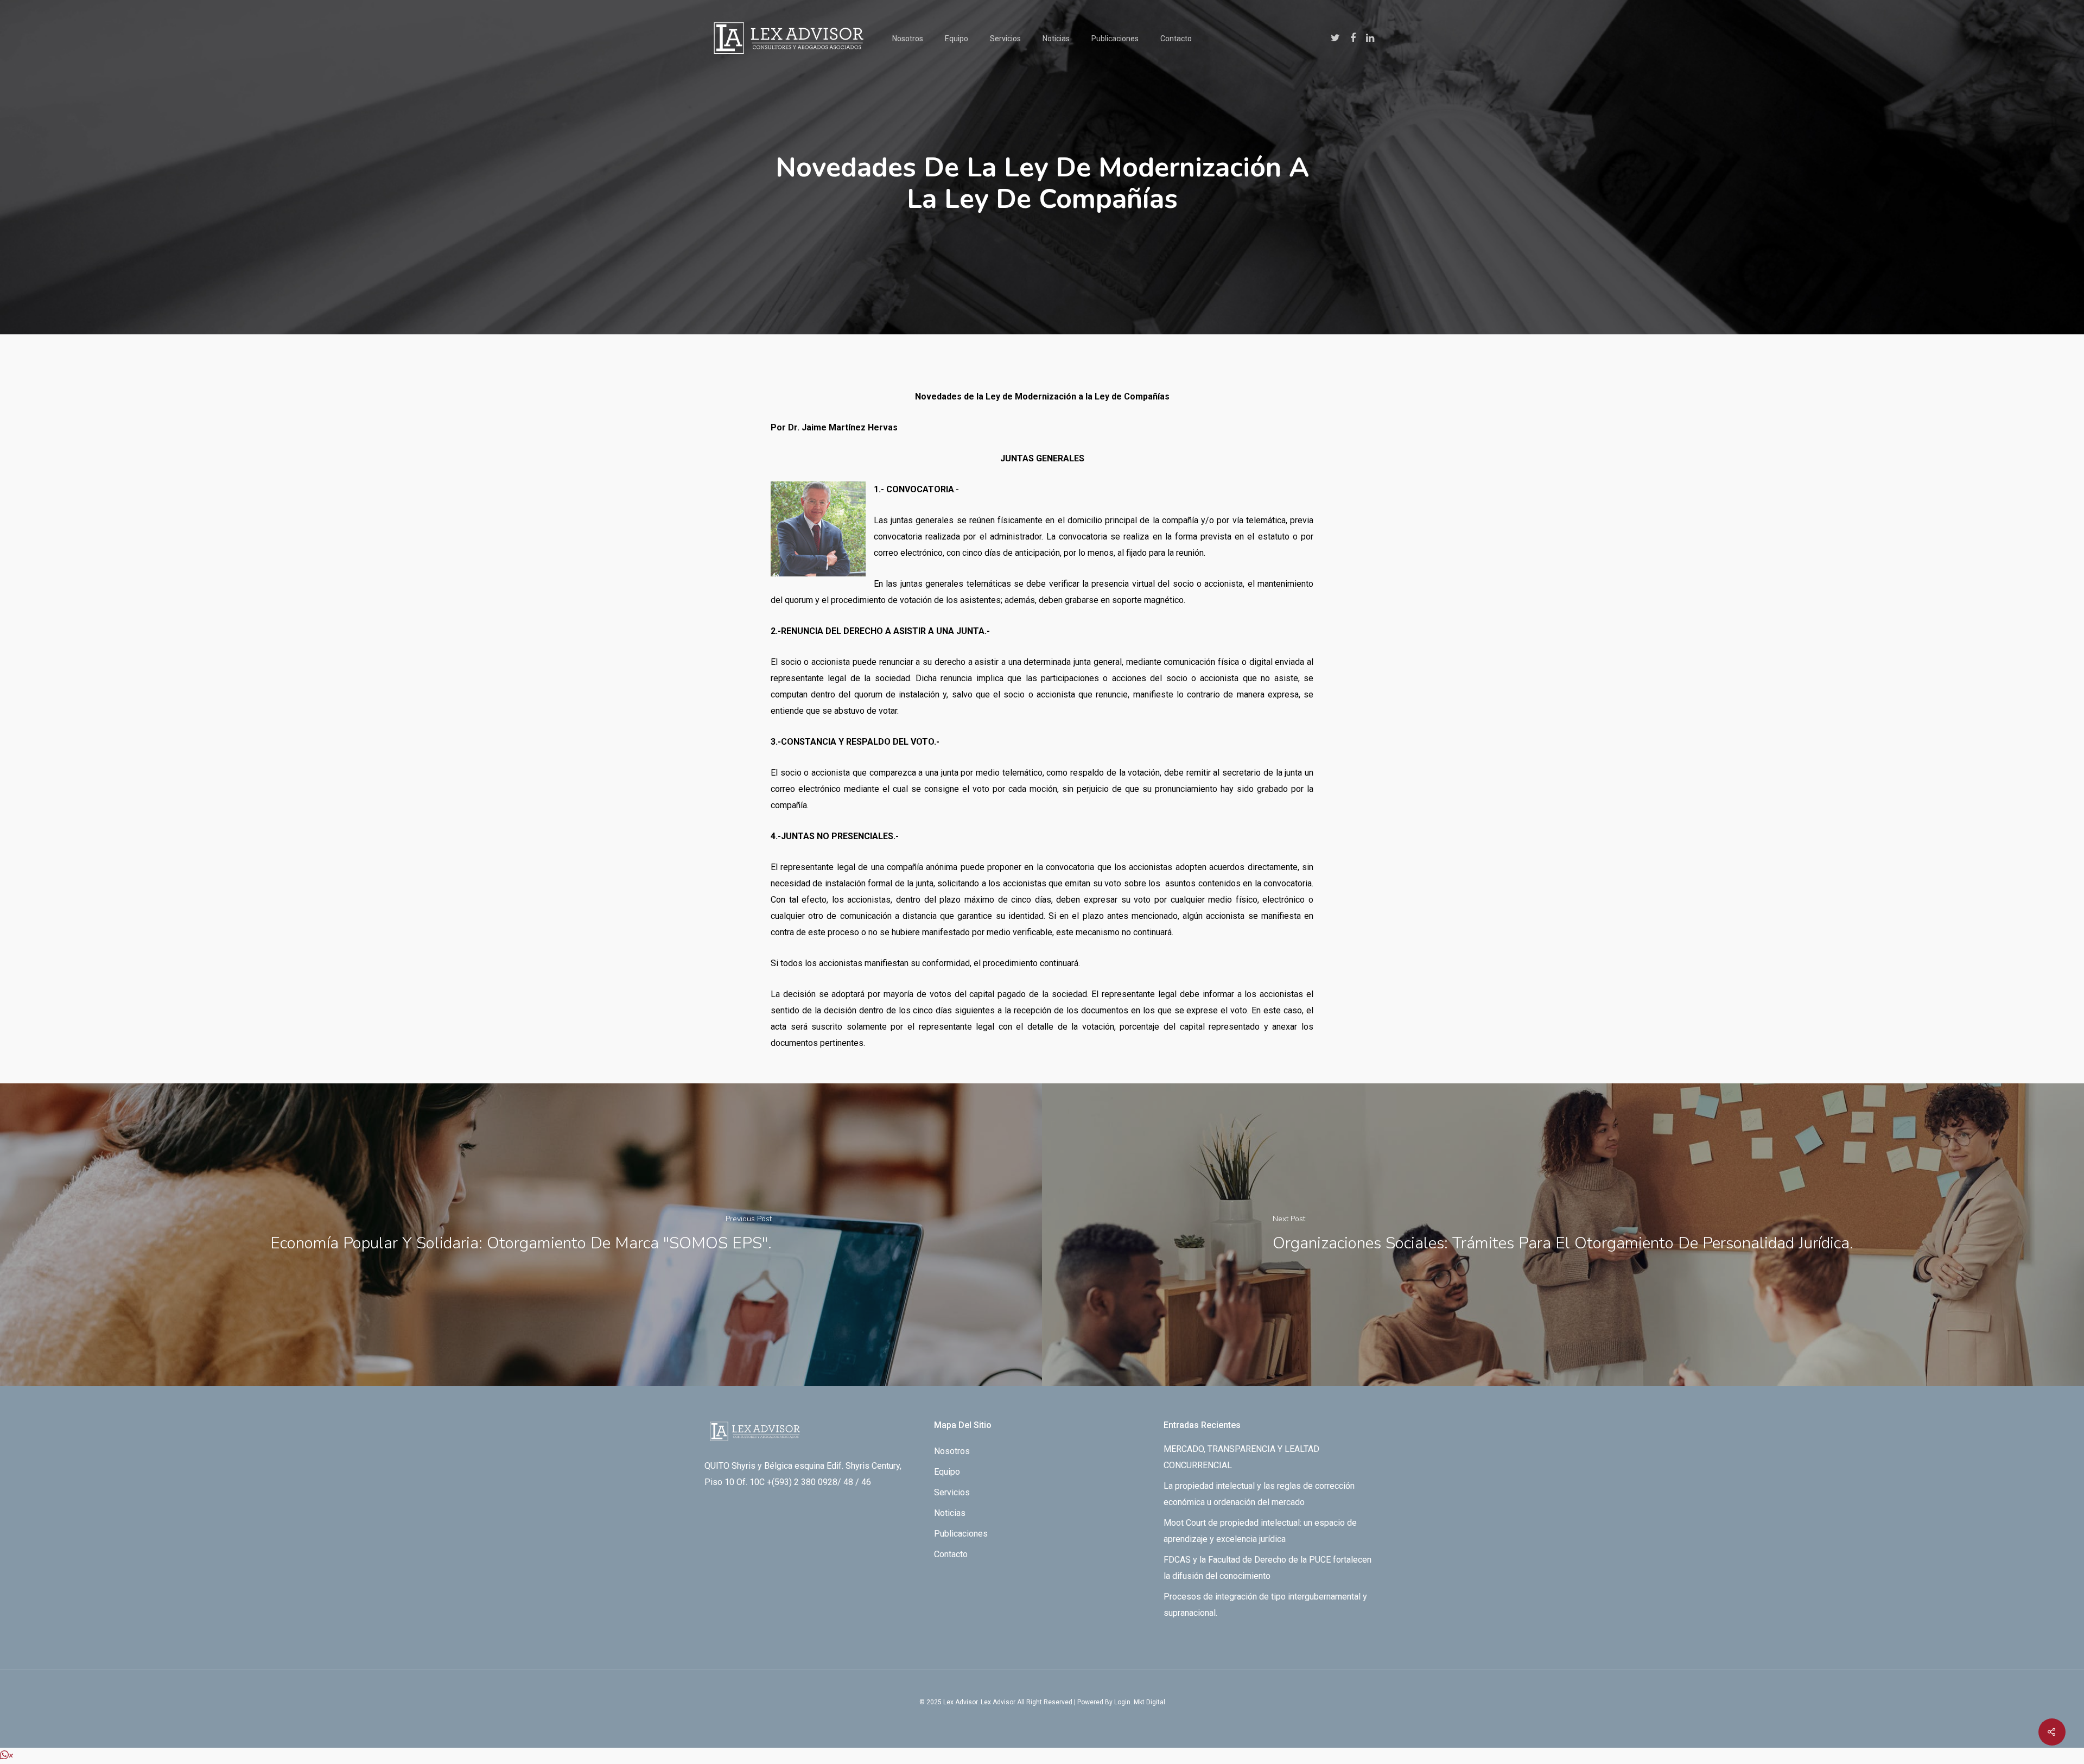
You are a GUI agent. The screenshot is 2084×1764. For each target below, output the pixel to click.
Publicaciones (1115, 39)
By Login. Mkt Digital (1135, 1702)
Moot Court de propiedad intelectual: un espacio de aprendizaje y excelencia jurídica (1260, 1531)
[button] (7, 1756)
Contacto (1176, 39)
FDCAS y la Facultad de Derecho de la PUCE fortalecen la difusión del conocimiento (1267, 1568)
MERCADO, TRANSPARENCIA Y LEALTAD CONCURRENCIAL (1241, 1457)
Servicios (1005, 39)
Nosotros (908, 39)
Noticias (1056, 39)
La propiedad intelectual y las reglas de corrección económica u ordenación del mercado (1259, 1494)
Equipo (957, 39)
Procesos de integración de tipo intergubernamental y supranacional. (1265, 1605)
